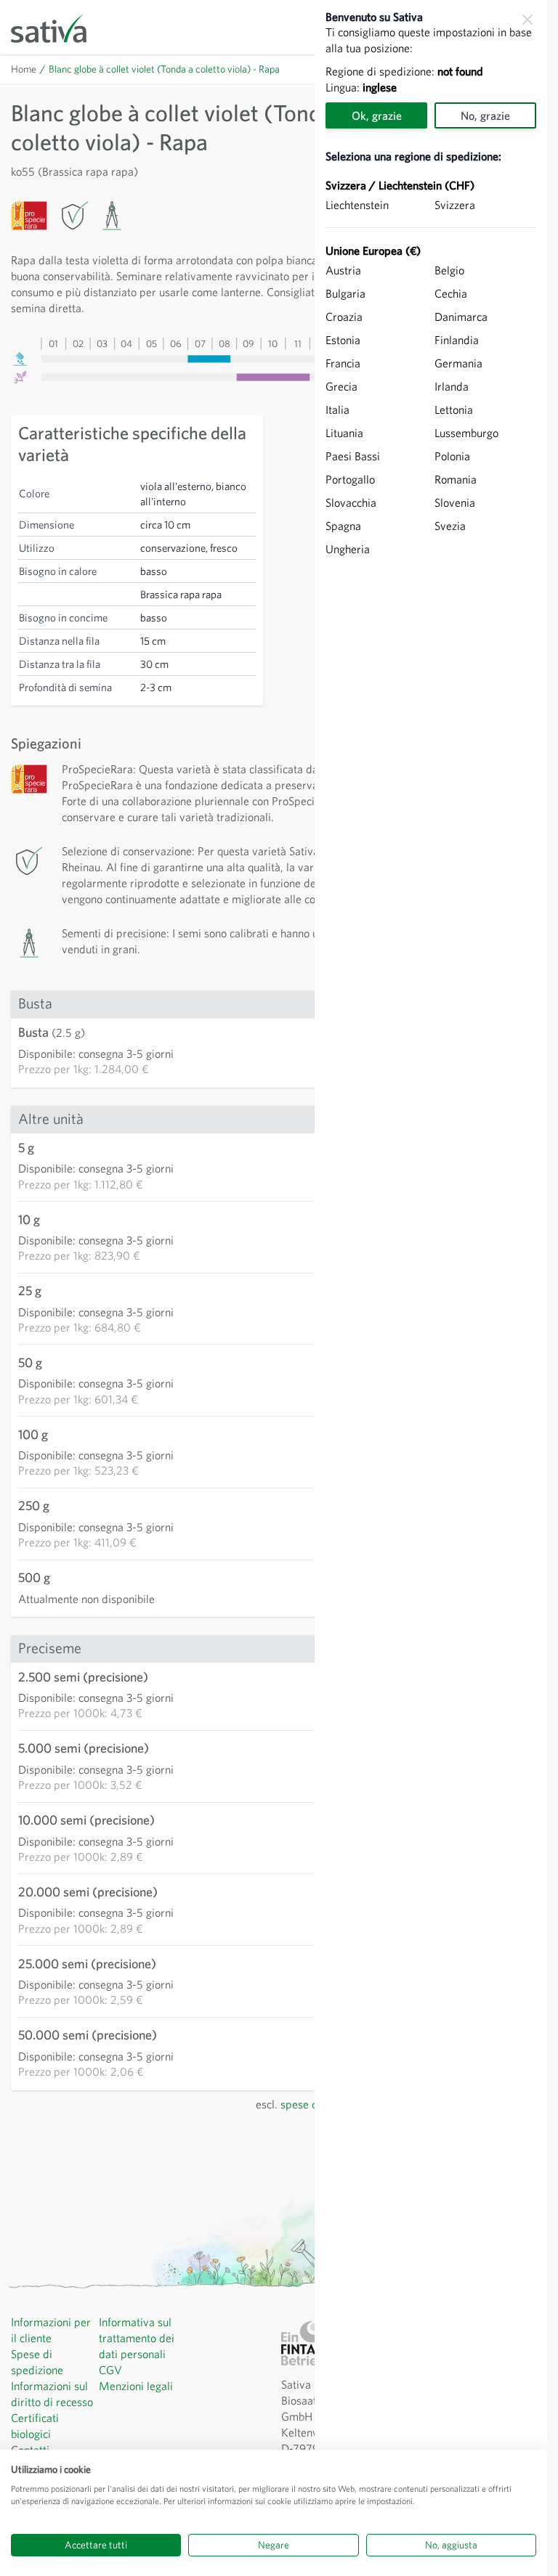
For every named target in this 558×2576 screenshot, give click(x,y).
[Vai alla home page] (58, 27)
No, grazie (485, 115)
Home (24, 69)
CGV (110, 2370)
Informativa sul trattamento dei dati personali (137, 2338)
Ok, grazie (377, 115)
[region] (431, 1288)
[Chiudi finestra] (527, 20)
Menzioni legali (136, 2386)
